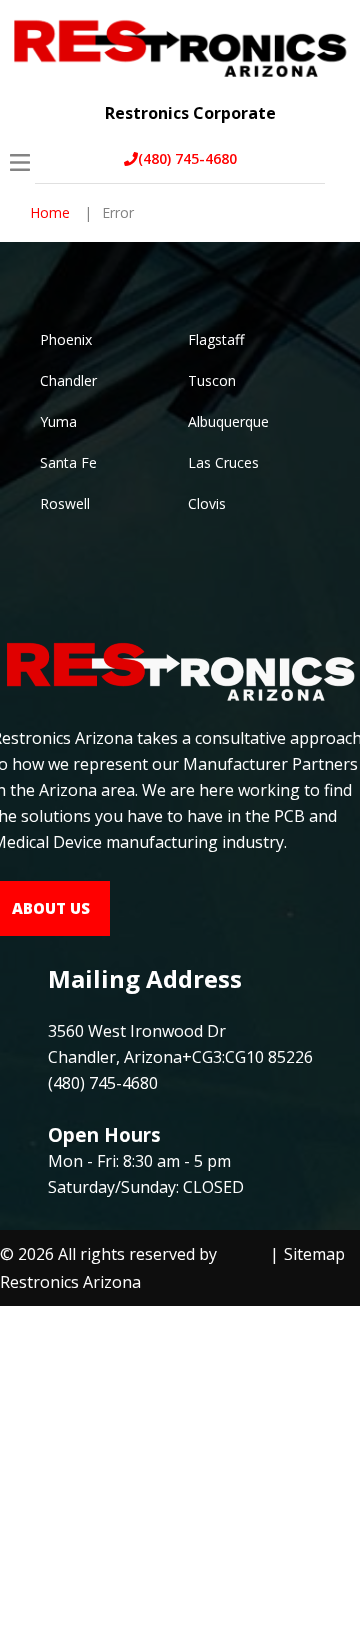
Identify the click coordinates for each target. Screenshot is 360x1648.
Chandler (68, 380)
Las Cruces (223, 462)
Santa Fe (68, 462)
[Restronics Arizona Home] (180, 46)
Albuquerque (228, 421)
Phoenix (66, 339)
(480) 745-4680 (187, 158)
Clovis (207, 503)
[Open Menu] (20, 162)
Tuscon (212, 380)
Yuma (58, 421)
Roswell (65, 503)
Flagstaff (216, 339)
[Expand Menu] (327, 101)
